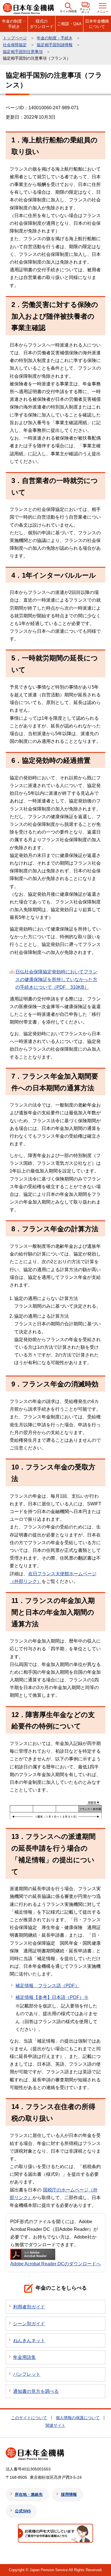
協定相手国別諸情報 (55, 45)
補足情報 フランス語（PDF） (47, 1986)
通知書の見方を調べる (36, 2391)
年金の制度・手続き (14, 24)
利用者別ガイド (29, 2307)
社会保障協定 (15, 45)
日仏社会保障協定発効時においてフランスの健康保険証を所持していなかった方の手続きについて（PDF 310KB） (56, 979)
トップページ (15, 38)
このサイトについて (29, 2418)
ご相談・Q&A (69, 24)
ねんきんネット (29, 2341)
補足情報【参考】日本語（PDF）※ (52, 1997)
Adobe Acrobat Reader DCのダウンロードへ (55, 2264)
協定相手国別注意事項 (23, 52)
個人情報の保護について (78, 2418)
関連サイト (55, 2425)
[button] (68, 8)
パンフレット (27, 2374)
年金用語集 (24, 2357)
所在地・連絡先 (29, 2494)
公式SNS (23, 2511)
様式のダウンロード (42, 24)
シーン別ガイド (29, 2324)
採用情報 (69, 2494)
